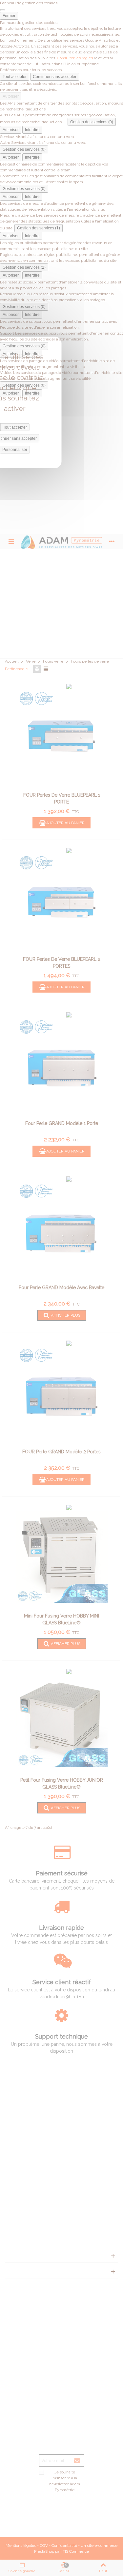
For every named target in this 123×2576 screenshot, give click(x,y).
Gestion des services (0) (92, 122)
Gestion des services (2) (24, 267)
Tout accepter (15, 77)
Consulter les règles (75, 58)
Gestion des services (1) (39, 228)
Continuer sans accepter (55, 77)
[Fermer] (3, 10)
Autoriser (11, 96)
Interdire (32, 130)
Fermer (9, 16)
